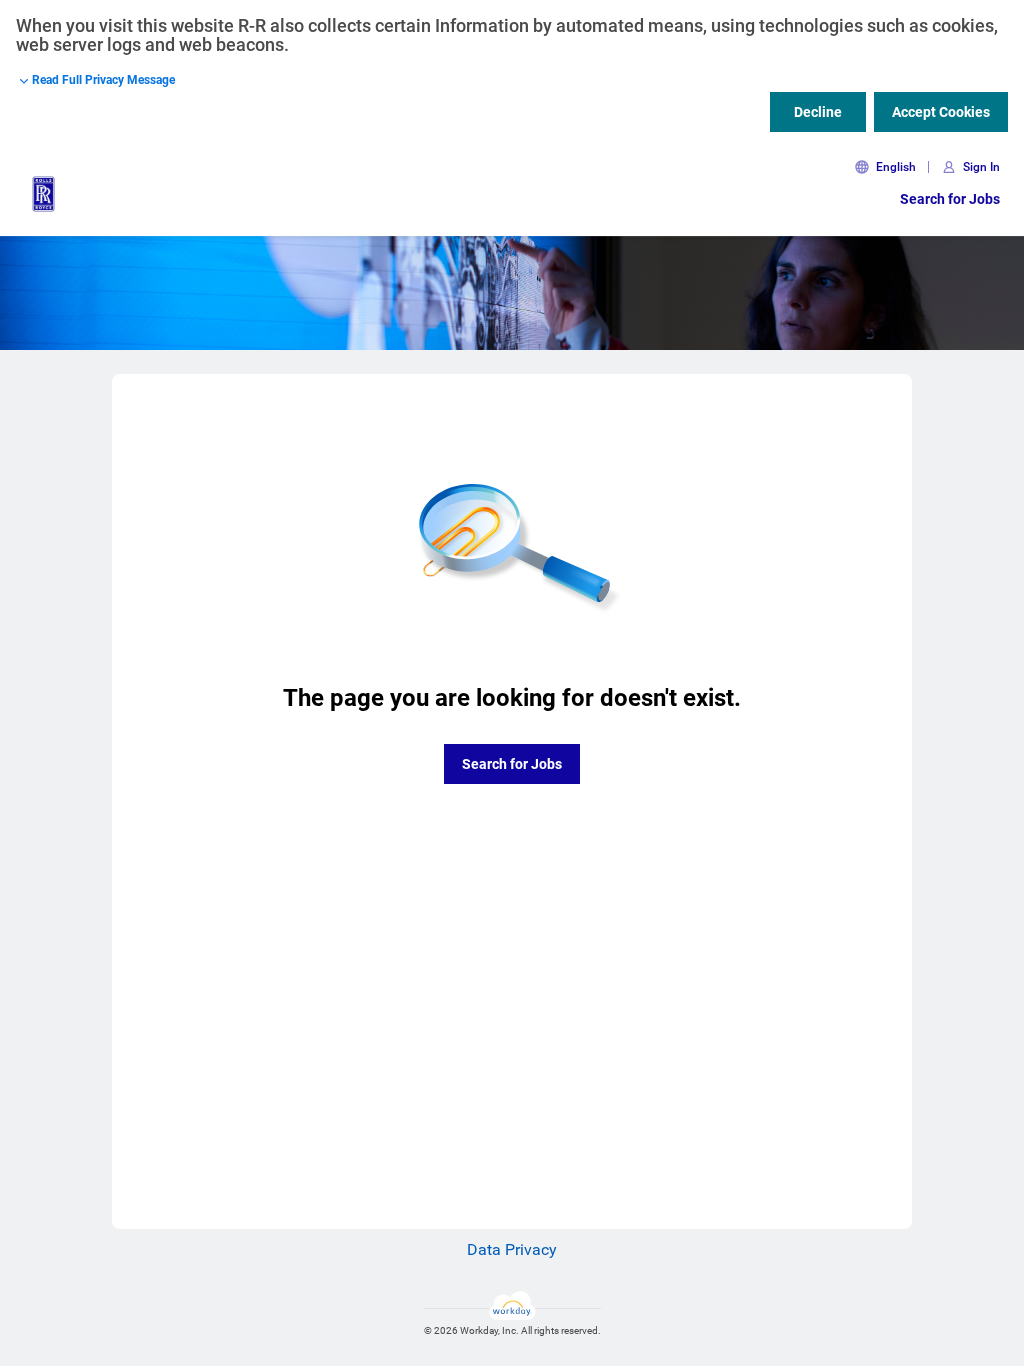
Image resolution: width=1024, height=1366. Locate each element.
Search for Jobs (950, 199)
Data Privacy (512, 1249)
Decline (818, 112)
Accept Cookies (941, 112)
